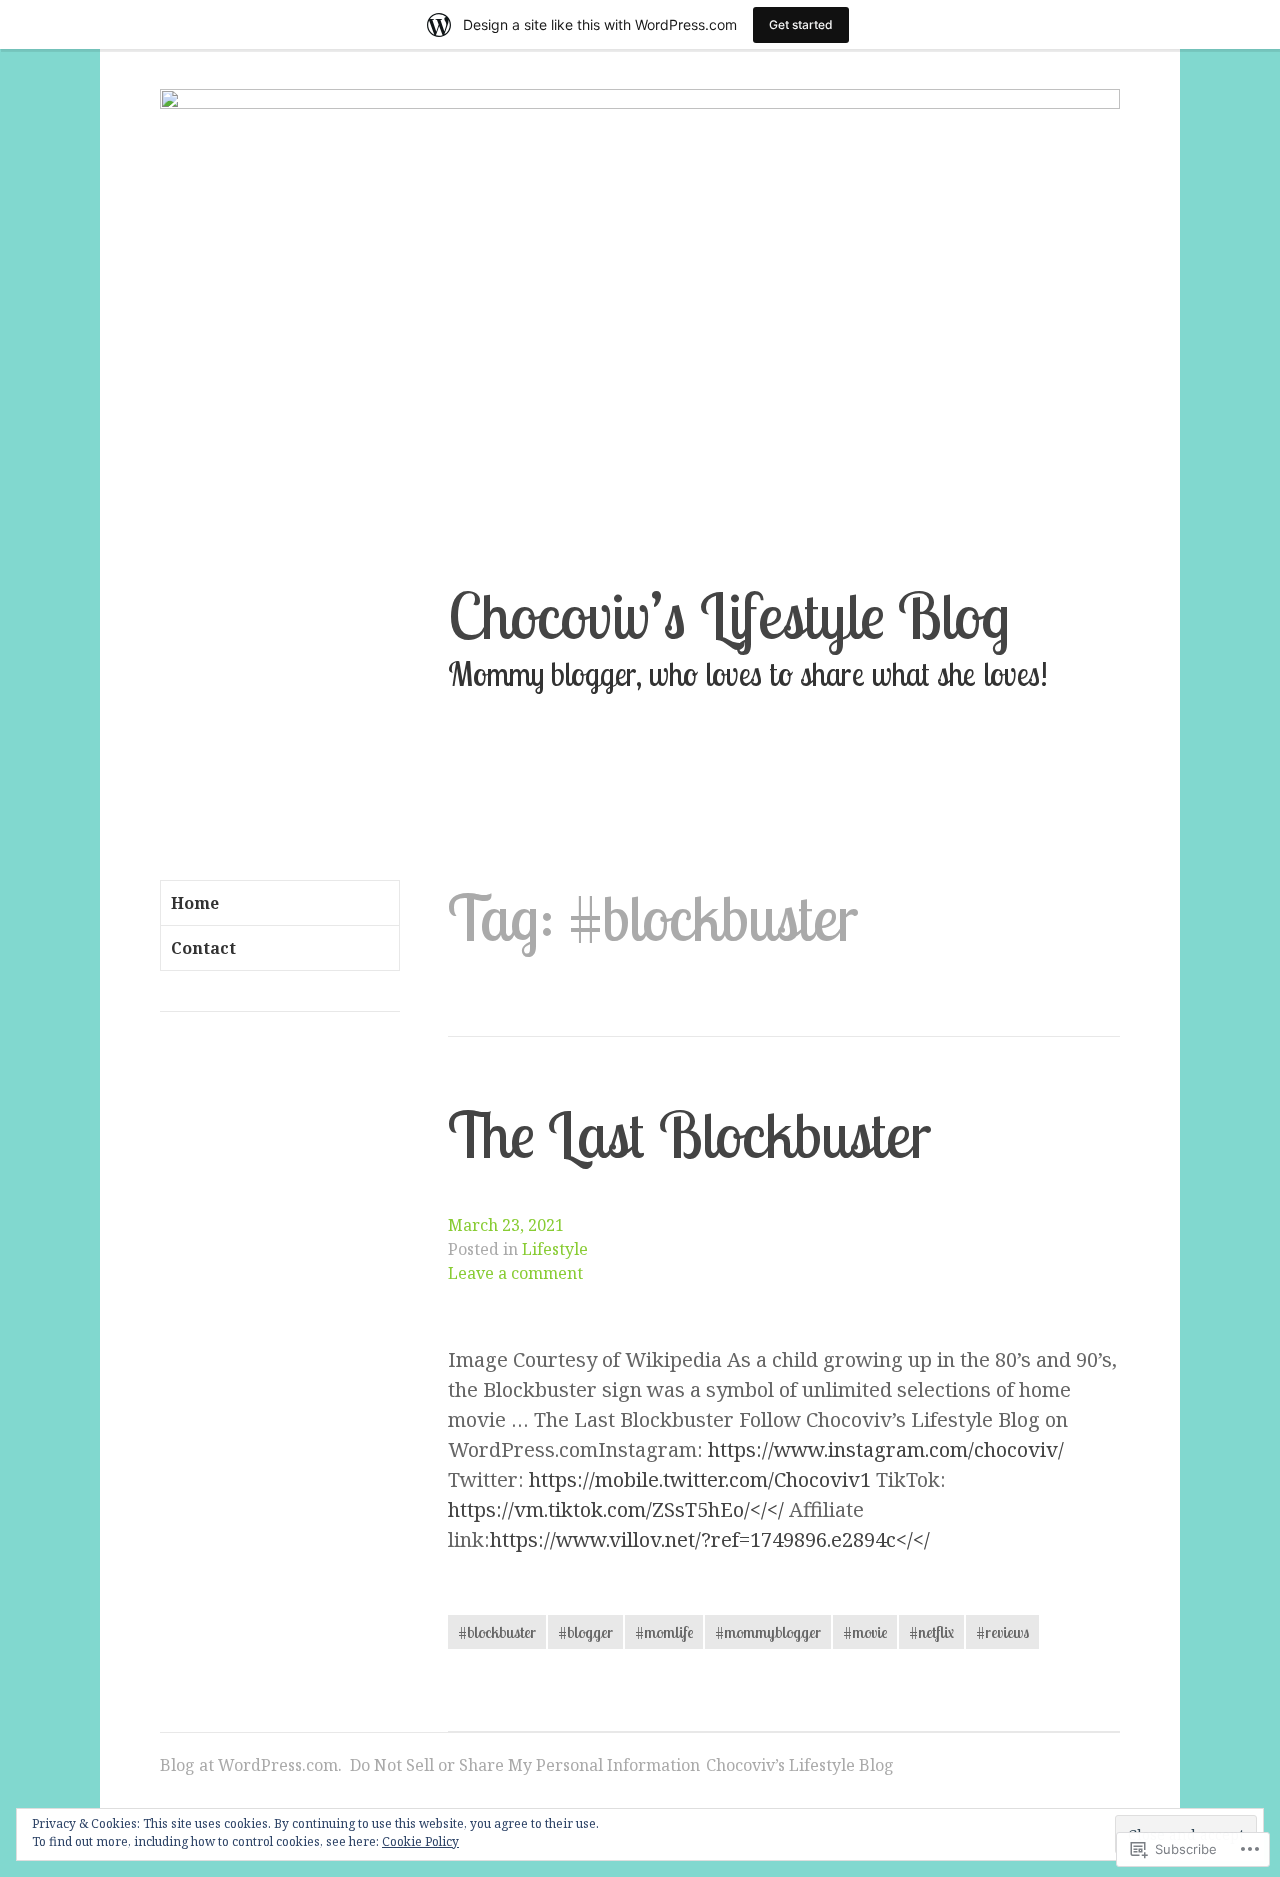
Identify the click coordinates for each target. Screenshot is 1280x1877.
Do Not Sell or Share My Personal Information (525, 1765)
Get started (801, 24)
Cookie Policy (420, 1841)
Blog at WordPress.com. (251, 1765)
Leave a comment (515, 1273)
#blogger (585, 1632)
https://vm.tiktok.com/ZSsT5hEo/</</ (616, 1509)
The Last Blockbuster (690, 1134)
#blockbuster (497, 1632)
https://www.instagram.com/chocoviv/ (886, 1449)
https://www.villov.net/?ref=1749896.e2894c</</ (710, 1539)
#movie (865, 1632)
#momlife (664, 1632)
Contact (203, 948)
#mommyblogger (768, 1632)
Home (195, 903)
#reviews (1002, 1632)
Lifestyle (555, 1249)
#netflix (931, 1632)
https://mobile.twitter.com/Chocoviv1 (700, 1479)
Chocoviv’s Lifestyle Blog (729, 615)
